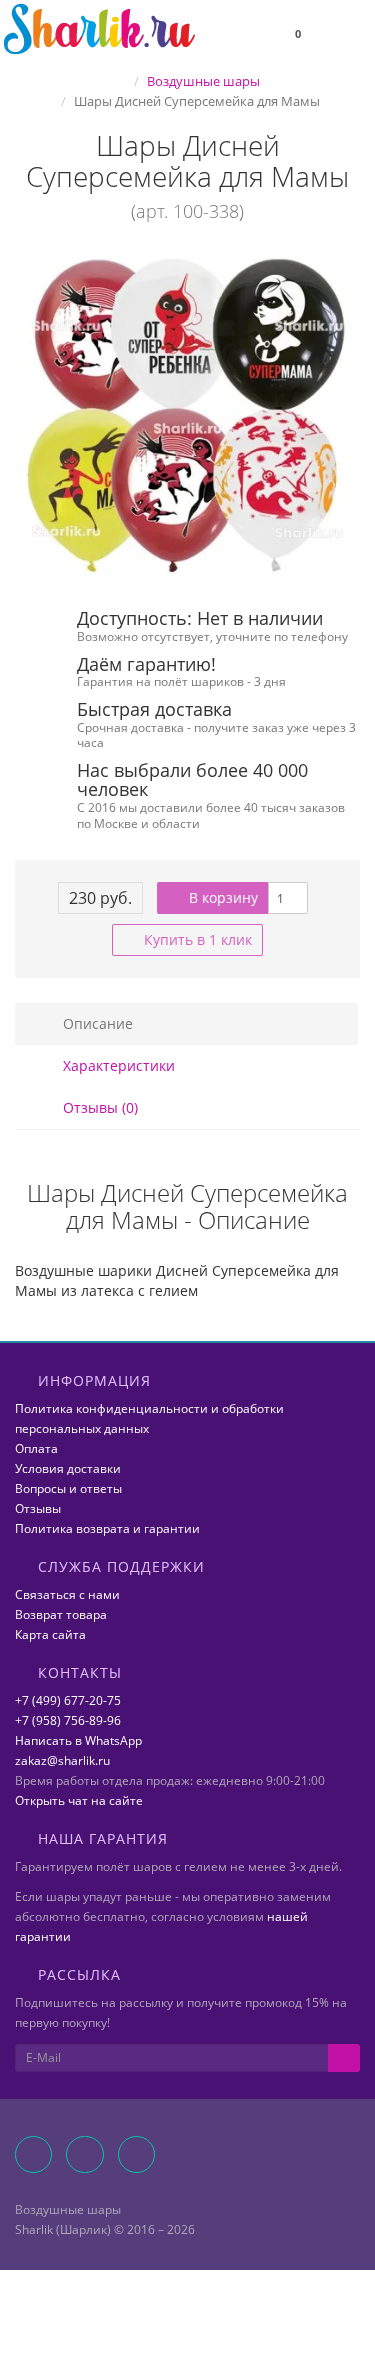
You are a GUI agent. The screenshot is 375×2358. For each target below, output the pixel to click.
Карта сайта (50, 1634)
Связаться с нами (67, 1594)
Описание (96, 1023)
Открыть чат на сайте (79, 1800)
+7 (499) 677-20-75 (68, 1700)
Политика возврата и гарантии (107, 1528)
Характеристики (117, 1065)
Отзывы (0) (98, 1107)
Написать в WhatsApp (78, 1740)
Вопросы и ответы (68, 1488)
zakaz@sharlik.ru (62, 1760)
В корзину (221, 897)
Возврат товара (61, 1614)
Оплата (36, 1448)
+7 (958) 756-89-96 (68, 1720)
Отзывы (38, 1508)
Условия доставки (68, 1468)
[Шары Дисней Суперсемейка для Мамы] (187, 416)
